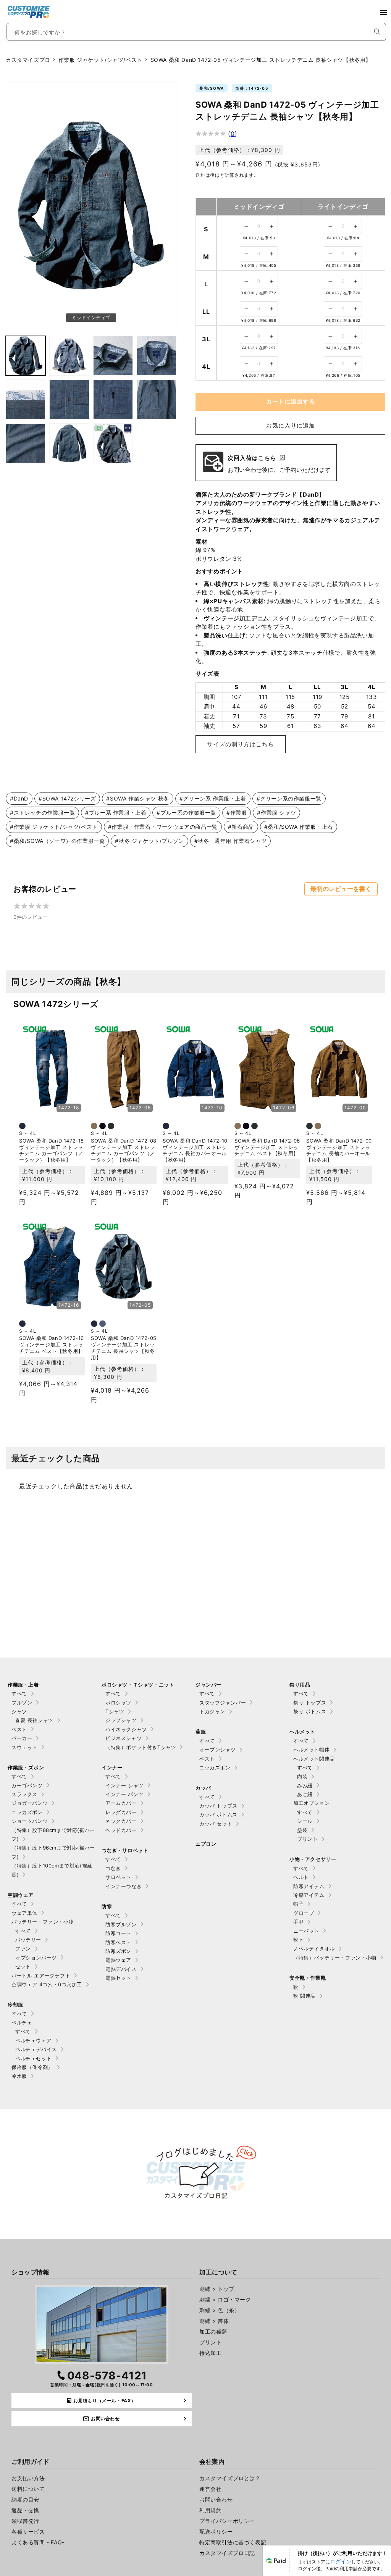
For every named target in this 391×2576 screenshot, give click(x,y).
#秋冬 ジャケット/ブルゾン (149, 841)
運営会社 (210, 2489)
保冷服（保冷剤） (32, 2067)
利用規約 (210, 2510)
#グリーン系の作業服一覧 (289, 798)
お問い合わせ (216, 2499)
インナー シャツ (124, 1785)
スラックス (24, 1794)
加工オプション (311, 1803)
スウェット (24, 1747)
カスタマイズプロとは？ (230, 2478)
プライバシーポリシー (227, 2521)
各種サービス (28, 2532)
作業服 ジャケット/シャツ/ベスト (100, 60)
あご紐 (305, 1794)
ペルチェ (22, 2022)
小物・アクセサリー (313, 1859)
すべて (19, 1693)
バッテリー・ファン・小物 (43, 1922)
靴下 (298, 1940)
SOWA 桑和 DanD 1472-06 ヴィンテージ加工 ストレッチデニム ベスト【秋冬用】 (267, 1147)
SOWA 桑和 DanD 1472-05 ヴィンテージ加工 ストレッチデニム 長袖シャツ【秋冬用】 (124, 1348)
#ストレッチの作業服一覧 (42, 813)
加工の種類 (213, 2331)
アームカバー (121, 1803)
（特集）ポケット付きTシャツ (141, 1747)
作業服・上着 (23, 1685)
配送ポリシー (216, 2532)
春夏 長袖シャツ (34, 1720)
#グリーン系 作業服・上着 (213, 798)
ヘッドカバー (121, 1830)
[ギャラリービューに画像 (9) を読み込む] (157, 399)
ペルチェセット (33, 2058)
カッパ (203, 1788)
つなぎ (113, 1868)
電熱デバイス (121, 1969)
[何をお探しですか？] (377, 32)
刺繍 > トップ (217, 2289)
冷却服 (15, 2005)
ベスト (19, 1729)
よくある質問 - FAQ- (38, 2542)
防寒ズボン (118, 1951)
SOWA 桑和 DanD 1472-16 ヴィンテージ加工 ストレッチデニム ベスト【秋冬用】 (52, 1344)
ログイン (341, 2561)
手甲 (298, 1922)
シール (305, 1821)
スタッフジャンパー (223, 1703)
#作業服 (237, 813)
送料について (28, 2489)
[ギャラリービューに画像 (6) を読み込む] (26, 399)
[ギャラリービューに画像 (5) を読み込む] (157, 356)
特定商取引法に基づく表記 (233, 2542)
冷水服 (19, 2076)
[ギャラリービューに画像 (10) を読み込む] (26, 443)
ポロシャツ (118, 1703)
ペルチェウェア (33, 2040)
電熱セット (118, 1978)
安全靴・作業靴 (308, 1978)
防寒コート (118, 1933)
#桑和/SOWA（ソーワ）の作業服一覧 (57, 841)
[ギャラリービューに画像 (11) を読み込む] (69, 443)
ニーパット (306, 1931)
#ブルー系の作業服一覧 (186, 813)
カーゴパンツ (27, 1785)
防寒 (107, 1906)
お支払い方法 (28, 2478)
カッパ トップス (218, 1806)
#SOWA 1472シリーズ (67, 798)
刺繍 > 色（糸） (220, 2310)
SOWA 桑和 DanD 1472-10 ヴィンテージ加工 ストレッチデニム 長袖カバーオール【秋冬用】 (195, 1150)
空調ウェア (21, 1895)
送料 (200, 175)
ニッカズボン (27, 1812)
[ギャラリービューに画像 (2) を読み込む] (26, 356)
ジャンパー (208, 1685)
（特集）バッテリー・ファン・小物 (335, 1958)
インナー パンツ (124, 1794)
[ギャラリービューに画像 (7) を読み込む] (69, 399)
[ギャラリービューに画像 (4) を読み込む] (113, 356)
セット (23, 1966)
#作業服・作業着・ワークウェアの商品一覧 (163, 827)
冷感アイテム (309, 1895)
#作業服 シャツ (276, 813)
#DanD (19, 798)
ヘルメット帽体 (311, 1750)
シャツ (19, 1711)
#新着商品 (241, 827)
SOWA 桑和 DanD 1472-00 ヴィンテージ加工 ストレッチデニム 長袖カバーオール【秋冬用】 (339, 1150)
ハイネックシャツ (126, 1729)
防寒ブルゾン (121, 1924)
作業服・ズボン (26, 1767)
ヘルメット (302, 1732)
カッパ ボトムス (218, 1814)
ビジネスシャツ (124, 1738)
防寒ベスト (118, 1942)
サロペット (118, 1877)
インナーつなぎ (124, 1886)
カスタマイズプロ (28, 60)
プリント (307, 1839)
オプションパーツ (36, 1958)
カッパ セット (216, 1824)
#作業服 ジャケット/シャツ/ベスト (54, 827)
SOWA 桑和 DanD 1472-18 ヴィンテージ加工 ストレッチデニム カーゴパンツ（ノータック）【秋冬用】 (52, 1150)
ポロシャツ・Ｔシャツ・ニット (138, 1685)
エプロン (206, 1844)
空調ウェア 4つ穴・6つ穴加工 (47, 1984)
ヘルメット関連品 (314, 1759)
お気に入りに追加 (291, 425)
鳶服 (201, 1732)
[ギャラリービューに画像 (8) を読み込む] (113, 399)
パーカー (22, 1738)
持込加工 (210, 2353)
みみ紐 (305, 1785)
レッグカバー (121, 1812)
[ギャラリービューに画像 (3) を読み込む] (69, 356)
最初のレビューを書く (341, 889)
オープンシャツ (217, 1750)
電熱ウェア (118, 1960)
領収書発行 (25, 2521)
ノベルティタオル (314, 1948)
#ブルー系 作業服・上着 (116, 813)
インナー (112, 1767)
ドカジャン (212, 1711)
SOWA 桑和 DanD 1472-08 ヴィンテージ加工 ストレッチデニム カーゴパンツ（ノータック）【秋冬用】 (124, 1150)
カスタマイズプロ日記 (227, 2553)
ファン (23, 1948)
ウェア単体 (24, 1913)
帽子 (298, 1904)
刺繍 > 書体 (214, 2321)
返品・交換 (25, 2510)
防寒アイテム (309, 1886)
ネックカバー (121, 1821)
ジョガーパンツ (30, 1803)
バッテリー (28, 1940)
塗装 (302, 1830)
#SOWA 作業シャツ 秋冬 (137, 798)
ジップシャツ (121, 1720)
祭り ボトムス (310, 1711)
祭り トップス (310, 1703)
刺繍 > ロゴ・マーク (225, 2299)
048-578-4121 (107, 2376)
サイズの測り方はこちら (241, 744)
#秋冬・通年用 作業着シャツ (230, 841)
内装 (302, 1776)
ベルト (301, 1877)
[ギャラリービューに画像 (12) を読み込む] (113, 443)
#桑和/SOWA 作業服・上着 (299, 827)
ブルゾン (22, 1703)
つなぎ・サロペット (125, 1850)
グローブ (304, 1913)
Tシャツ (115, 1711)
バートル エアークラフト (41, 1976)
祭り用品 (300, 1685)
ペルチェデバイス (36, 2049)
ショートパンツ (30, 1821)
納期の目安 (25, 2499)
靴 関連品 (305, 1996)
